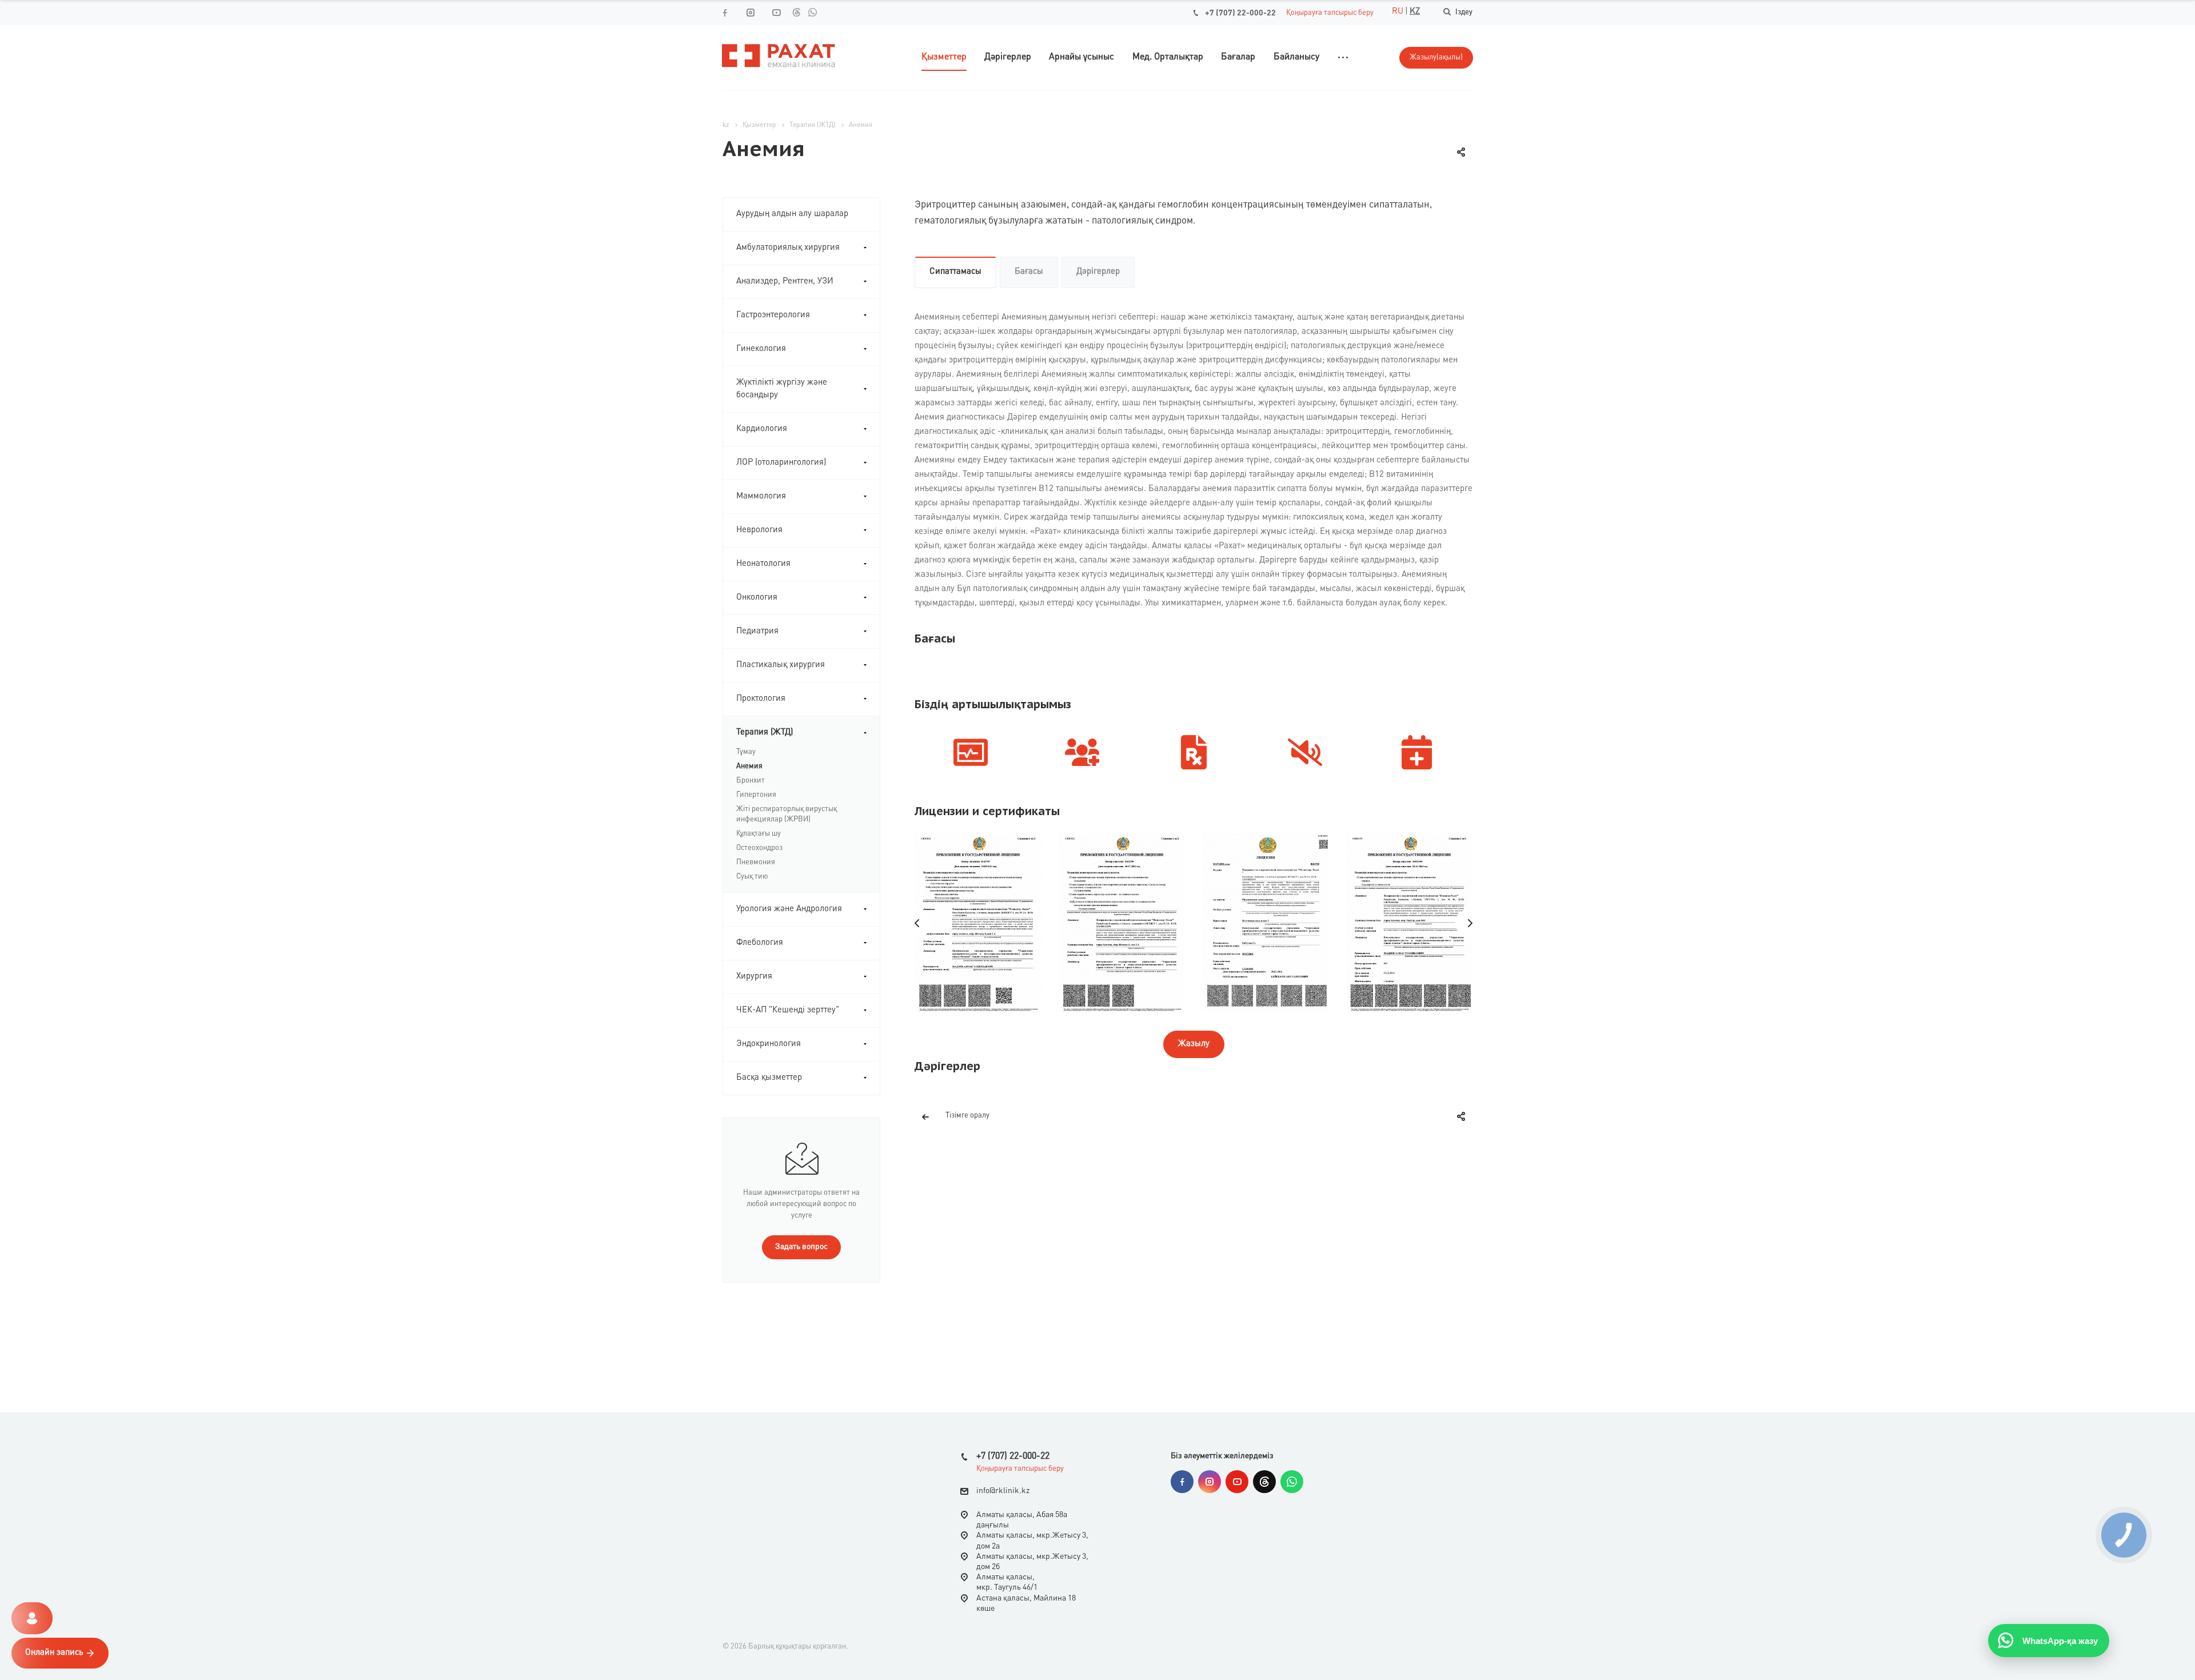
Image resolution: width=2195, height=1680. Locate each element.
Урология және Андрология (789, 909)
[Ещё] (1343, 57)
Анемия (749, 766)
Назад (917, 923)
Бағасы (1029, 272)
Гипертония (756, 795)
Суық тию (752, 877)
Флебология (760, 943)
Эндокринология (769, 1044)
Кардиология (762, 429)
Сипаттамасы (955, 272)
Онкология (757, 598)
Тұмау (746, 752)
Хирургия (754, 977)
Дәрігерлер (1098, 272)
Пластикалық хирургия (781, 665)
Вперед (1470, 923)
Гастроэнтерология (773, 315)
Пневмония (756, 862)
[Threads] (796, 12)
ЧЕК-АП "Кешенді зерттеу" (788, 1010)
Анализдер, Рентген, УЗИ (785, 282)
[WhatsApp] (812, 12)
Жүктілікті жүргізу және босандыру (782, 389)
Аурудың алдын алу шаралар (792, 214)
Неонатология (763, 564)
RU (1398, 12)
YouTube (1237, 1482)
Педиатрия (757, 631)
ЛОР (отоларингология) (781, 463)
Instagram (1210, 1482)
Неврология (759, 530)
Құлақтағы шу (759, 834)
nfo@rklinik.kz (1004, 1491)
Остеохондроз (759, 848)
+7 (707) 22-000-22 (1240, 13)
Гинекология (761, 349)
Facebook (1182, 1482)
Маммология (761, 496)
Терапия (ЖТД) (765, 733)
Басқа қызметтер (769, 1078)
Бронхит (751, 781)
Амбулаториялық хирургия (788, 248)
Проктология (761, 699)
